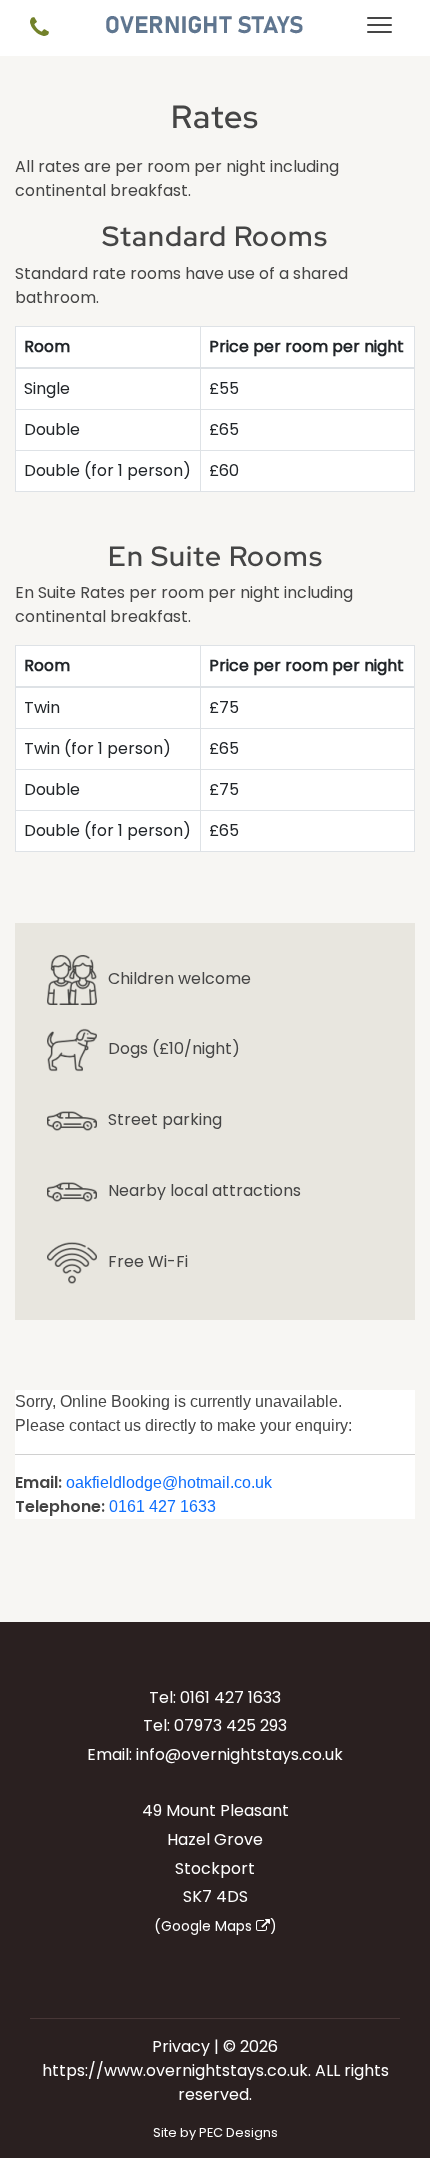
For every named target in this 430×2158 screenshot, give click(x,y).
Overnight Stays (204, 25)
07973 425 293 (230, 1725)
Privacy (181, 2046)
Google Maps (208, 1926)
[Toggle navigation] (379, 28)
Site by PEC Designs (215, 2132)
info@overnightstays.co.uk (239, 1754)
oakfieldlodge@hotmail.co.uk (169, 1482)
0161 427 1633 (162, 1506)
